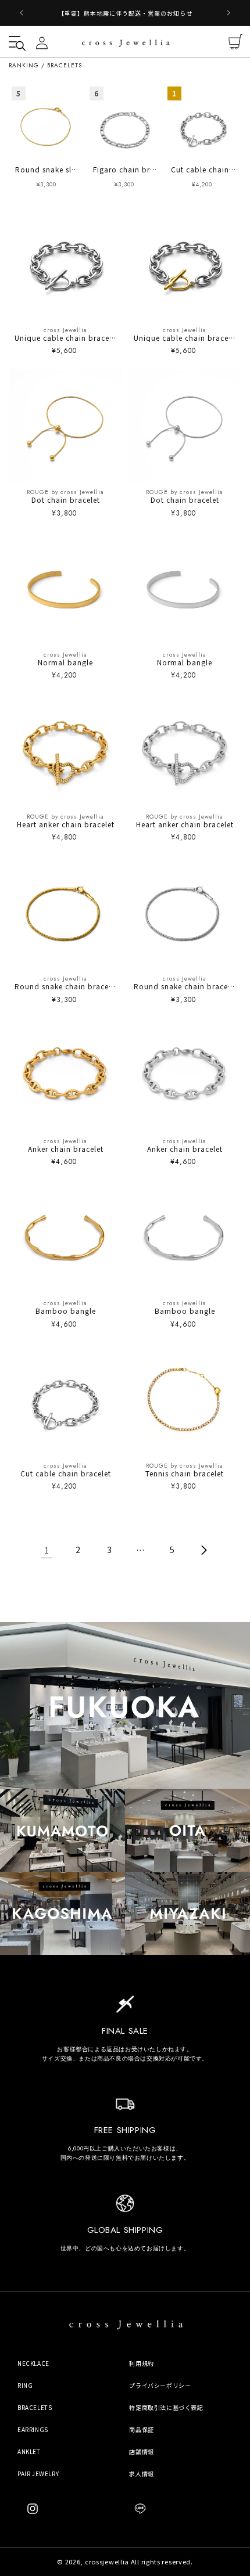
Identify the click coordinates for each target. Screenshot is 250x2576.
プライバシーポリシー (160, 2385)
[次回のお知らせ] (228, 13)
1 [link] (47, 1550)
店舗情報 (141, 2451)
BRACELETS (35, 2407)
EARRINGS (33, 2429)
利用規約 (141, 2363)
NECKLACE (33, 2363)
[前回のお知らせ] (22, 13)
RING (25, 2385)
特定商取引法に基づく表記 (166, 2407)
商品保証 (141, 2429)
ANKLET (29, 2451)
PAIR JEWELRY (38, 2474)
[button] (15, 42)
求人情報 (141, 2474)
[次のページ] (203, 1550)
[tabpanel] (48, 143)
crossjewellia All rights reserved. (139, 2561)
